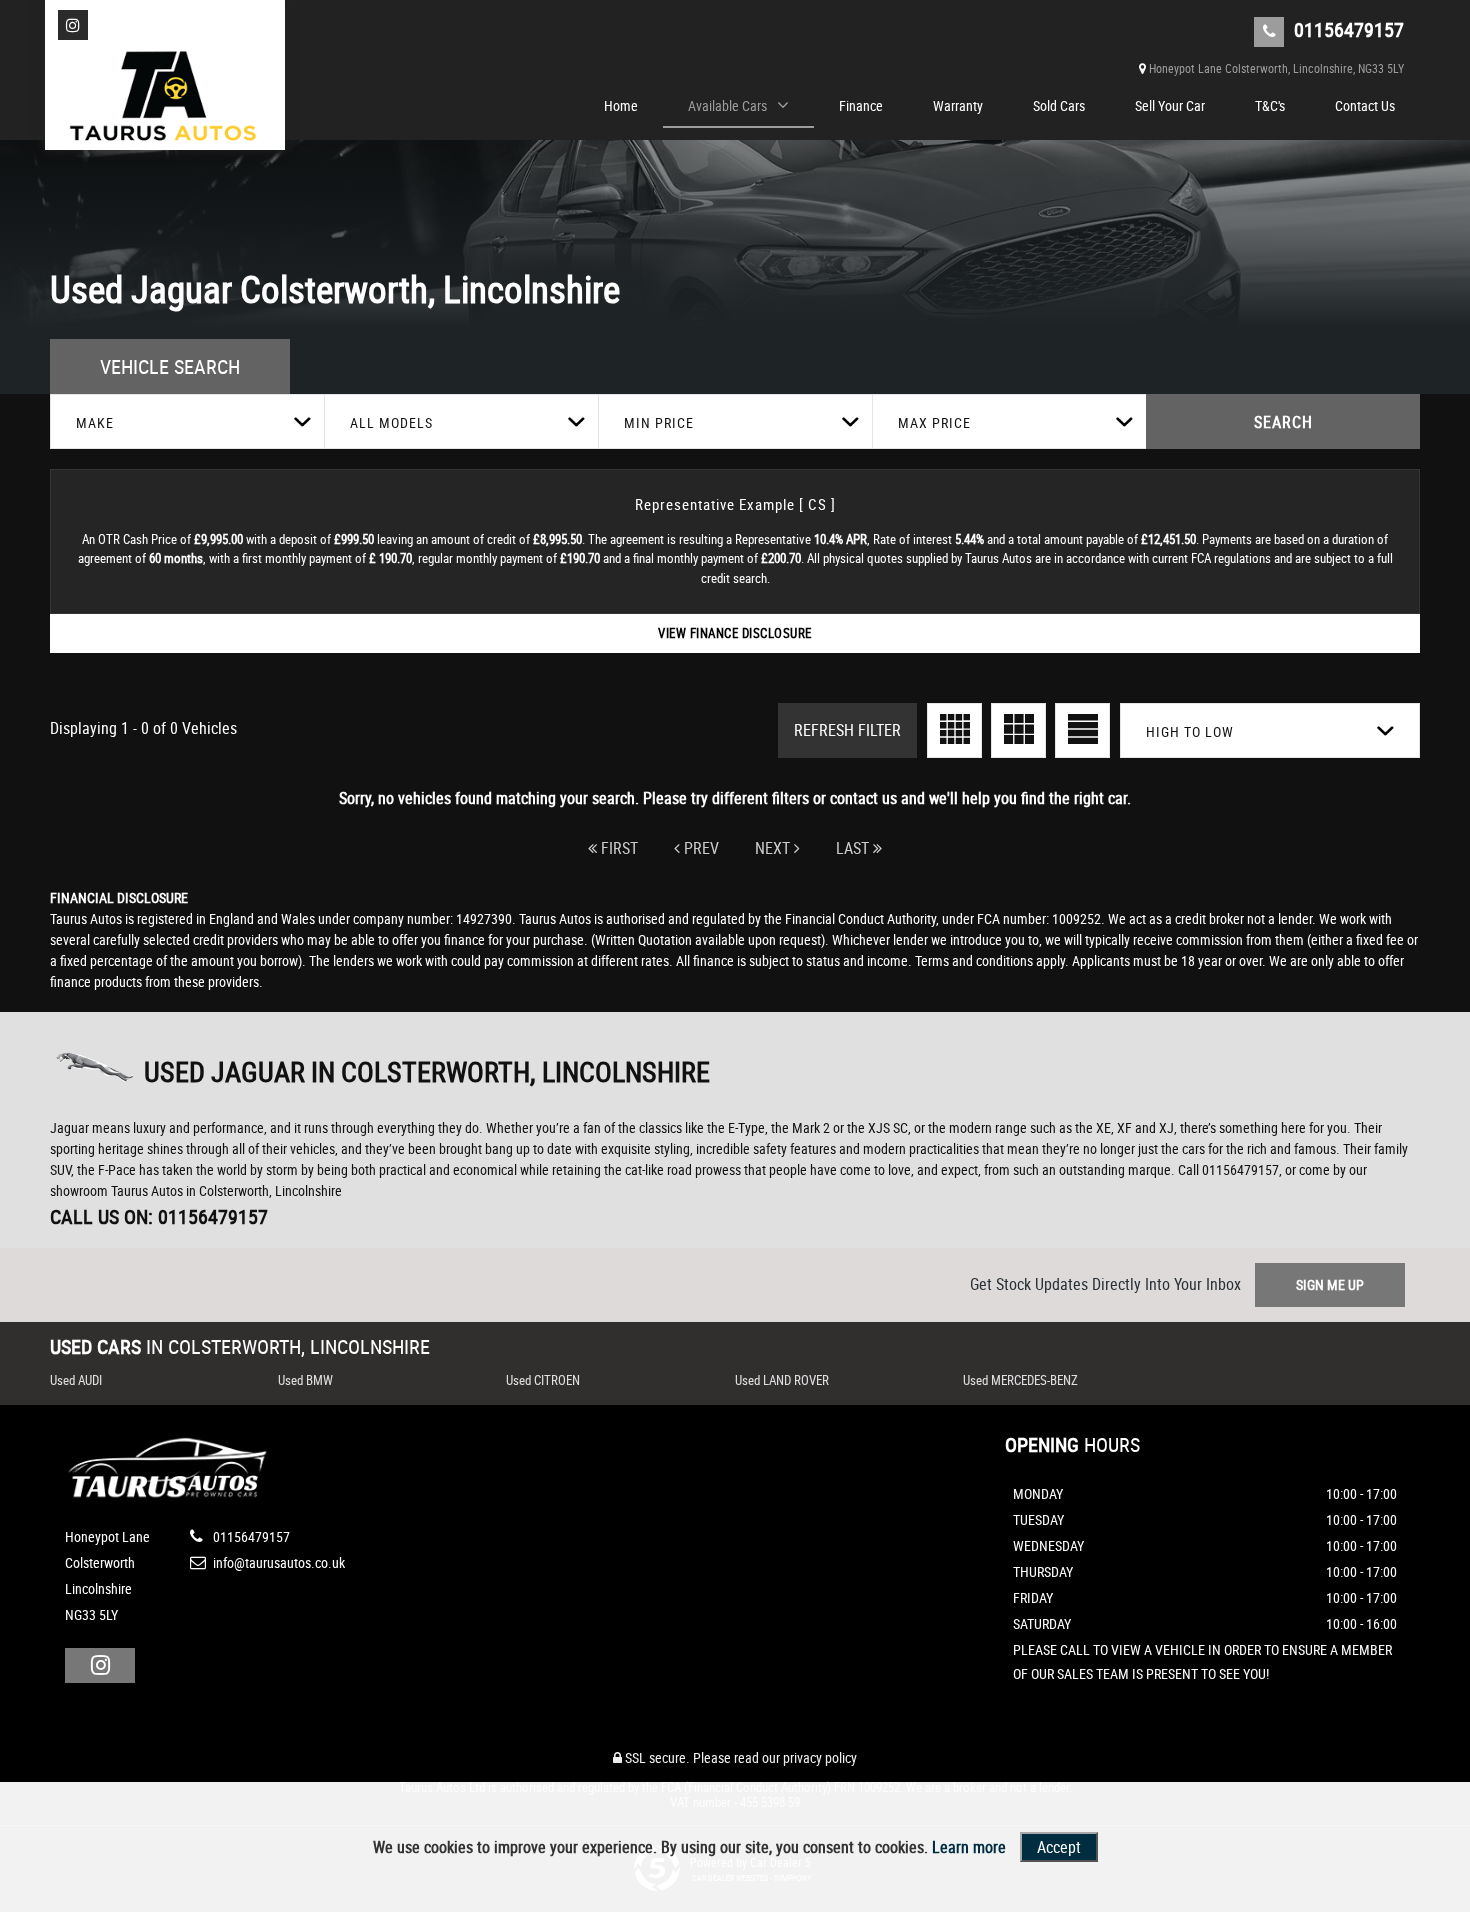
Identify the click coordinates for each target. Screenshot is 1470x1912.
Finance (861, 105)
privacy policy (820, 1757)
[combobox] (187, 421)
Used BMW (305, 1380)
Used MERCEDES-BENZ (1020, 1380)
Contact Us (1365, 105)
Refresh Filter (847, 730)
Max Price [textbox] (934, 422)
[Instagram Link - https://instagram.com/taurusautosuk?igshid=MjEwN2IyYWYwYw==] (73, 25)
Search (1283, 422)
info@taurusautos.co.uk (277, 1562)
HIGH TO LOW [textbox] (1190, 731)
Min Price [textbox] (659, 422)
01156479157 (1346, 29)
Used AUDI (76, 1380)
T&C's (1270, 105)
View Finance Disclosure (735, 633)
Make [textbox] (95, 422)
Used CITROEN (543, 1380)
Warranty (958, 105)
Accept (1059, 1847)
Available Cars (727, 105)
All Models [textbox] (391, 422)
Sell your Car (1170, 105)
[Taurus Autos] (165, 100)
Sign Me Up (1330, 1284)
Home (621, 105)
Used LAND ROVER (782, 1380)
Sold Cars (1059, 105)
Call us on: (159, 1216)
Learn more (969, 1847)
